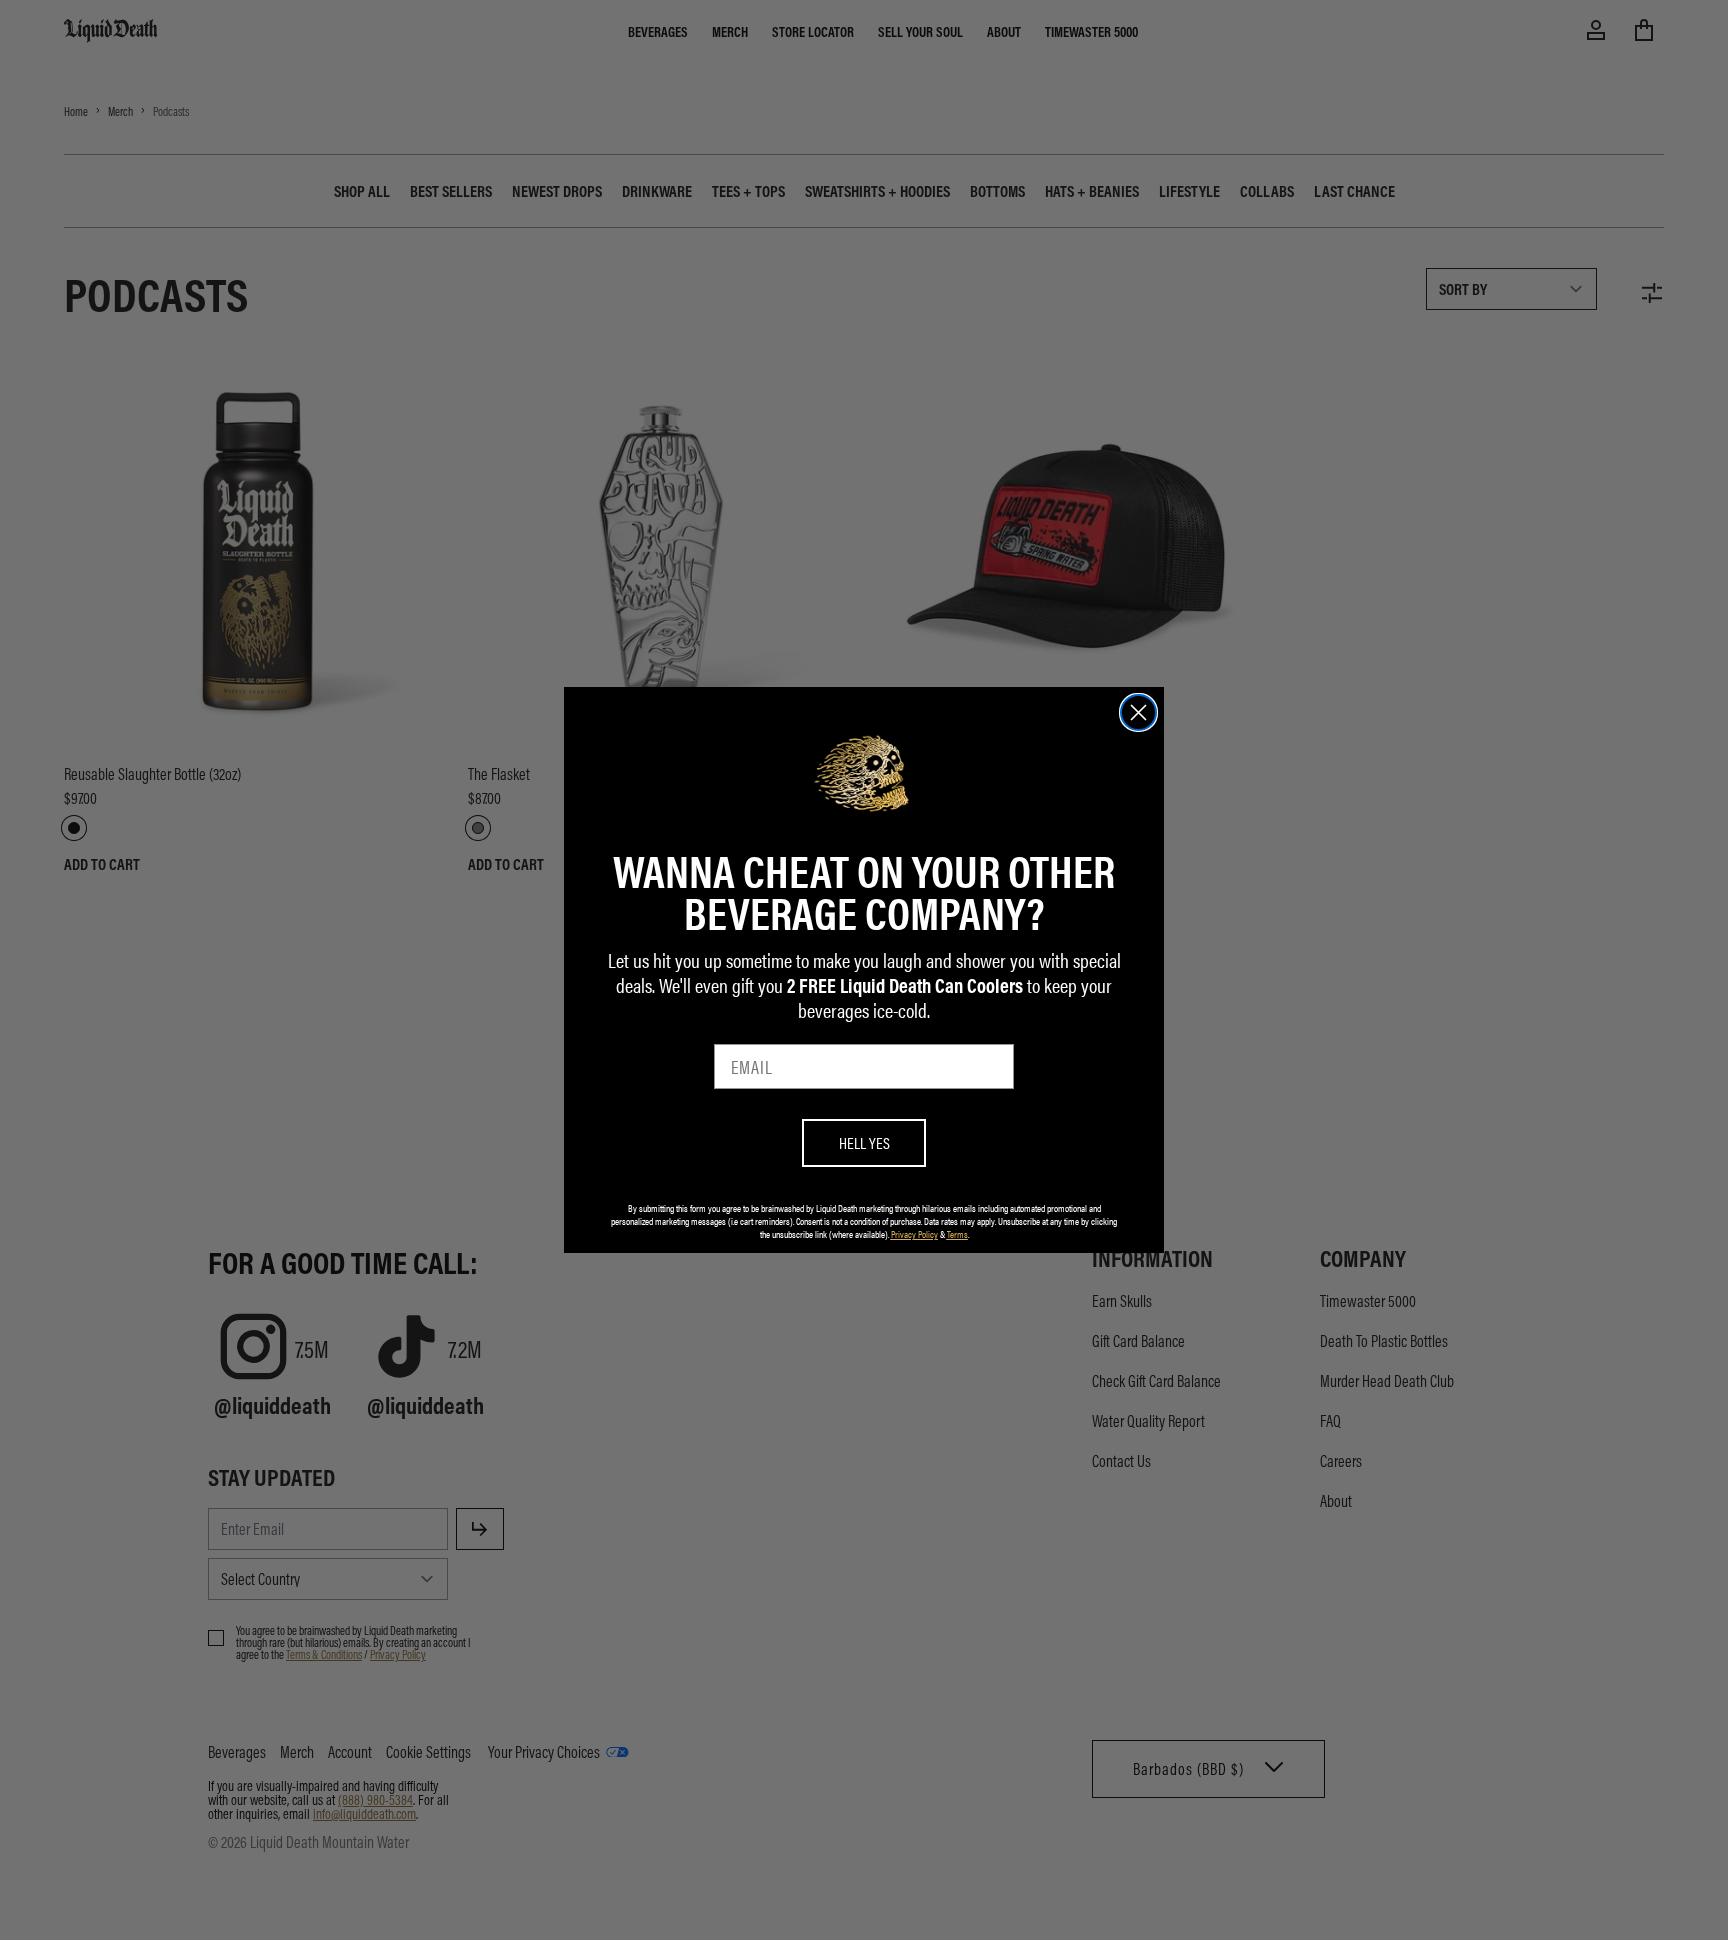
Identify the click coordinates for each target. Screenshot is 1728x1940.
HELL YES (864, 1142)
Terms (957, 1234)
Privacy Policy (914, 1234)
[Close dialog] (1138, 712)
